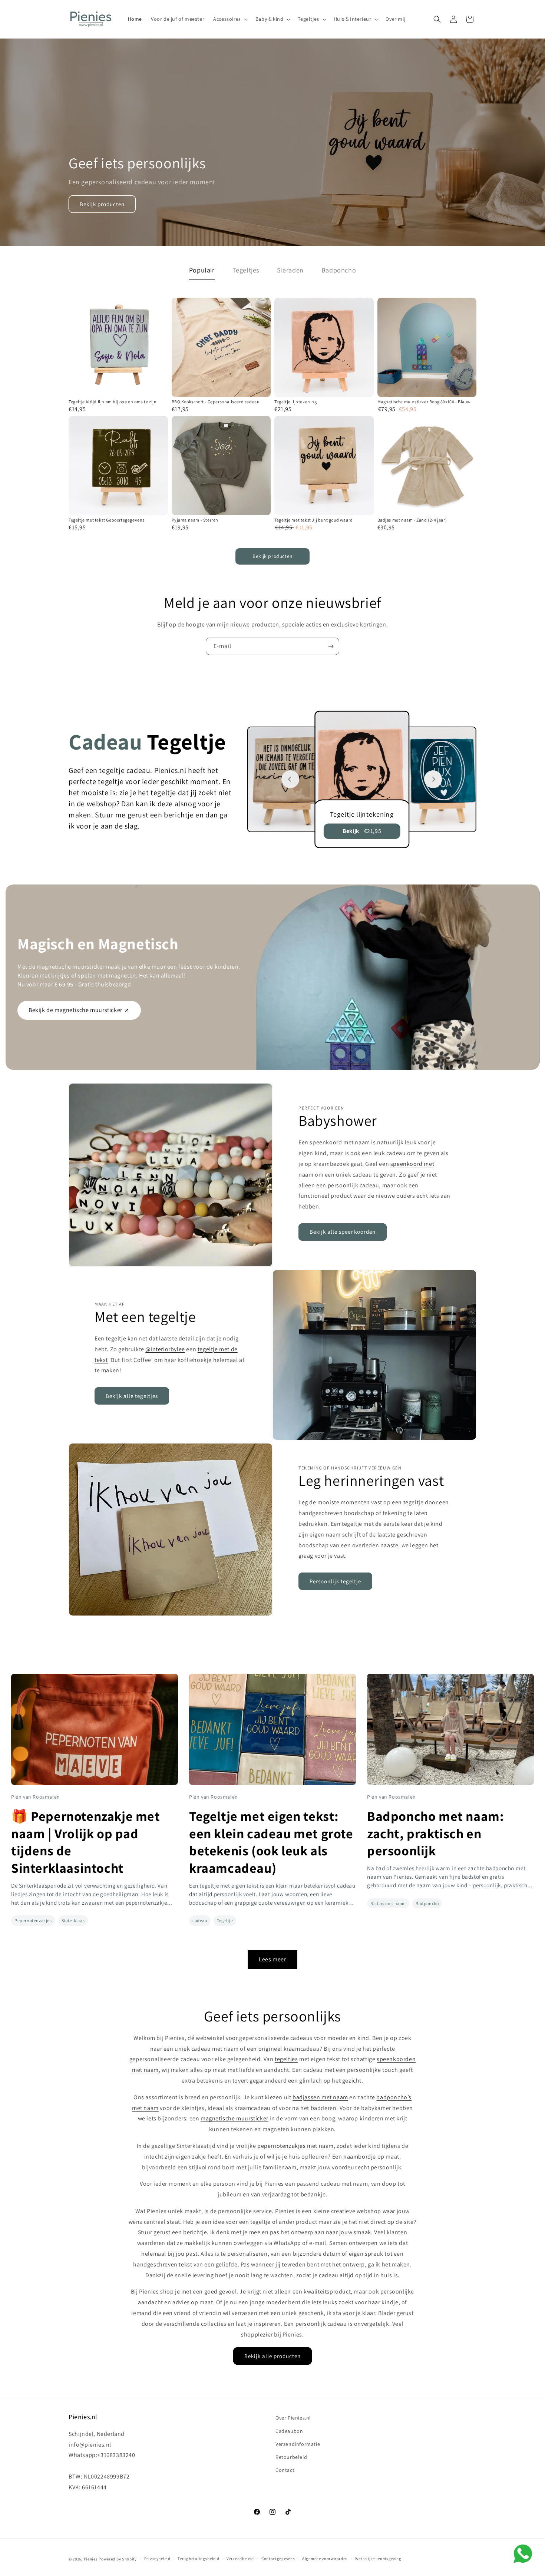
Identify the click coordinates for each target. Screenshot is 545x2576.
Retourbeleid (291, 2457)
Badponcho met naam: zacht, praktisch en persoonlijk (435, 1833)
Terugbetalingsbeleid (198, 2559)
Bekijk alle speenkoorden (343, 1232)
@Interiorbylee (165, 1349)
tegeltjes (286, 2059)
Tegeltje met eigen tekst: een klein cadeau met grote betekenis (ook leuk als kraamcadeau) (271, 1842)
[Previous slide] (290, 779)
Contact (285, 2470)
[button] (230, 19)
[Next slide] (433, 779)
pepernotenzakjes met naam (295, 2146)
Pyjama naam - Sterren (195, 520)
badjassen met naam (320, 2097)
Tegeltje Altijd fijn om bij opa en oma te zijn (113, 402)
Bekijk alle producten (272, 2356)
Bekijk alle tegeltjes (132, 1396)
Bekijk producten (102, 204)
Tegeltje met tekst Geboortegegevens (107, 520)
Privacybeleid (157, 2559)
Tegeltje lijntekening (296, 402)
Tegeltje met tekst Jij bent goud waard (314, 520)
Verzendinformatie (298, 2444)
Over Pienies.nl (293, 2418)
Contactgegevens (278, 2559)
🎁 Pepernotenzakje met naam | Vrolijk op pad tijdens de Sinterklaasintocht (86, 1842)
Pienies (91, 2559)
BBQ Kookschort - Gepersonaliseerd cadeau (216, 402)
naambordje (360, 2157)
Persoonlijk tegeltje (335, 1581)
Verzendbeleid (240, 2559)
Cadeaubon (289, 2431)
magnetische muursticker (234, 2118)
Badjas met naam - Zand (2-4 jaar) (412, 520)
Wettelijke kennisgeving (378, 2559)
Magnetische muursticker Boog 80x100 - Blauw (424, 402)
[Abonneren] (331, 646)
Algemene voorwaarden (325, 2559)
